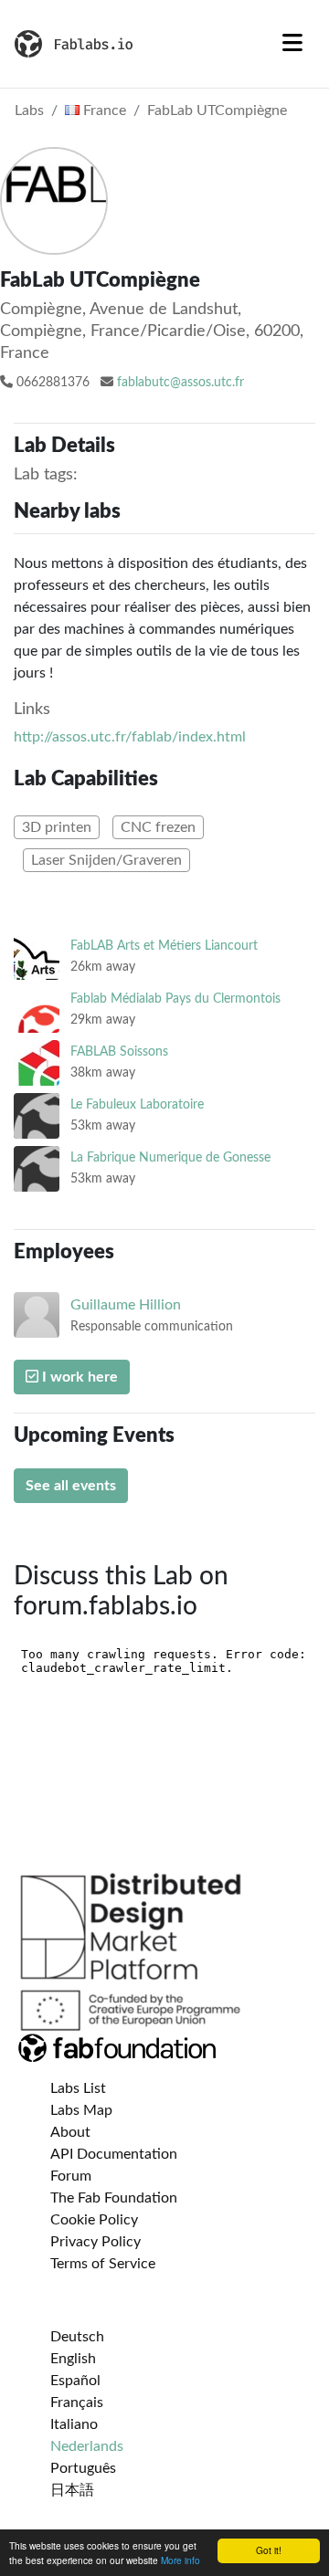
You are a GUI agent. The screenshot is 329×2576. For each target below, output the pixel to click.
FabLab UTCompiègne (217, 110)
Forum (71, 2176)
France (103, 110)
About (70, 2132)
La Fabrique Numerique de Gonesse (170, 1157)
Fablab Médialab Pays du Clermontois (175, 999)
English (73, 2359)
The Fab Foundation (114, 2198)
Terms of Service (103, 2264)
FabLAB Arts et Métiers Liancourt (164, 946)
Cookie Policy (94, 2220)
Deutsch (77, 2337)
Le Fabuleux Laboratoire (137, 1104)
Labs (29, 110)
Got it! (269, 2550)
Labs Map (81, 2110)
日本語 (72, 2490)
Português (83, 2468)
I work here (78, 1377)
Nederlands (87, 2446)
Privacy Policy (96, 2242)
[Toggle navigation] (292, 44)
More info (180, 2560)
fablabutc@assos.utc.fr (180, 383)
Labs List (78, 2088)
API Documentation (114, 2154)
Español (75, 2381)
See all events (71, 1486)
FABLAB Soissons (119, 1051)
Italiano (74, 2424)
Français (77, 2403)
